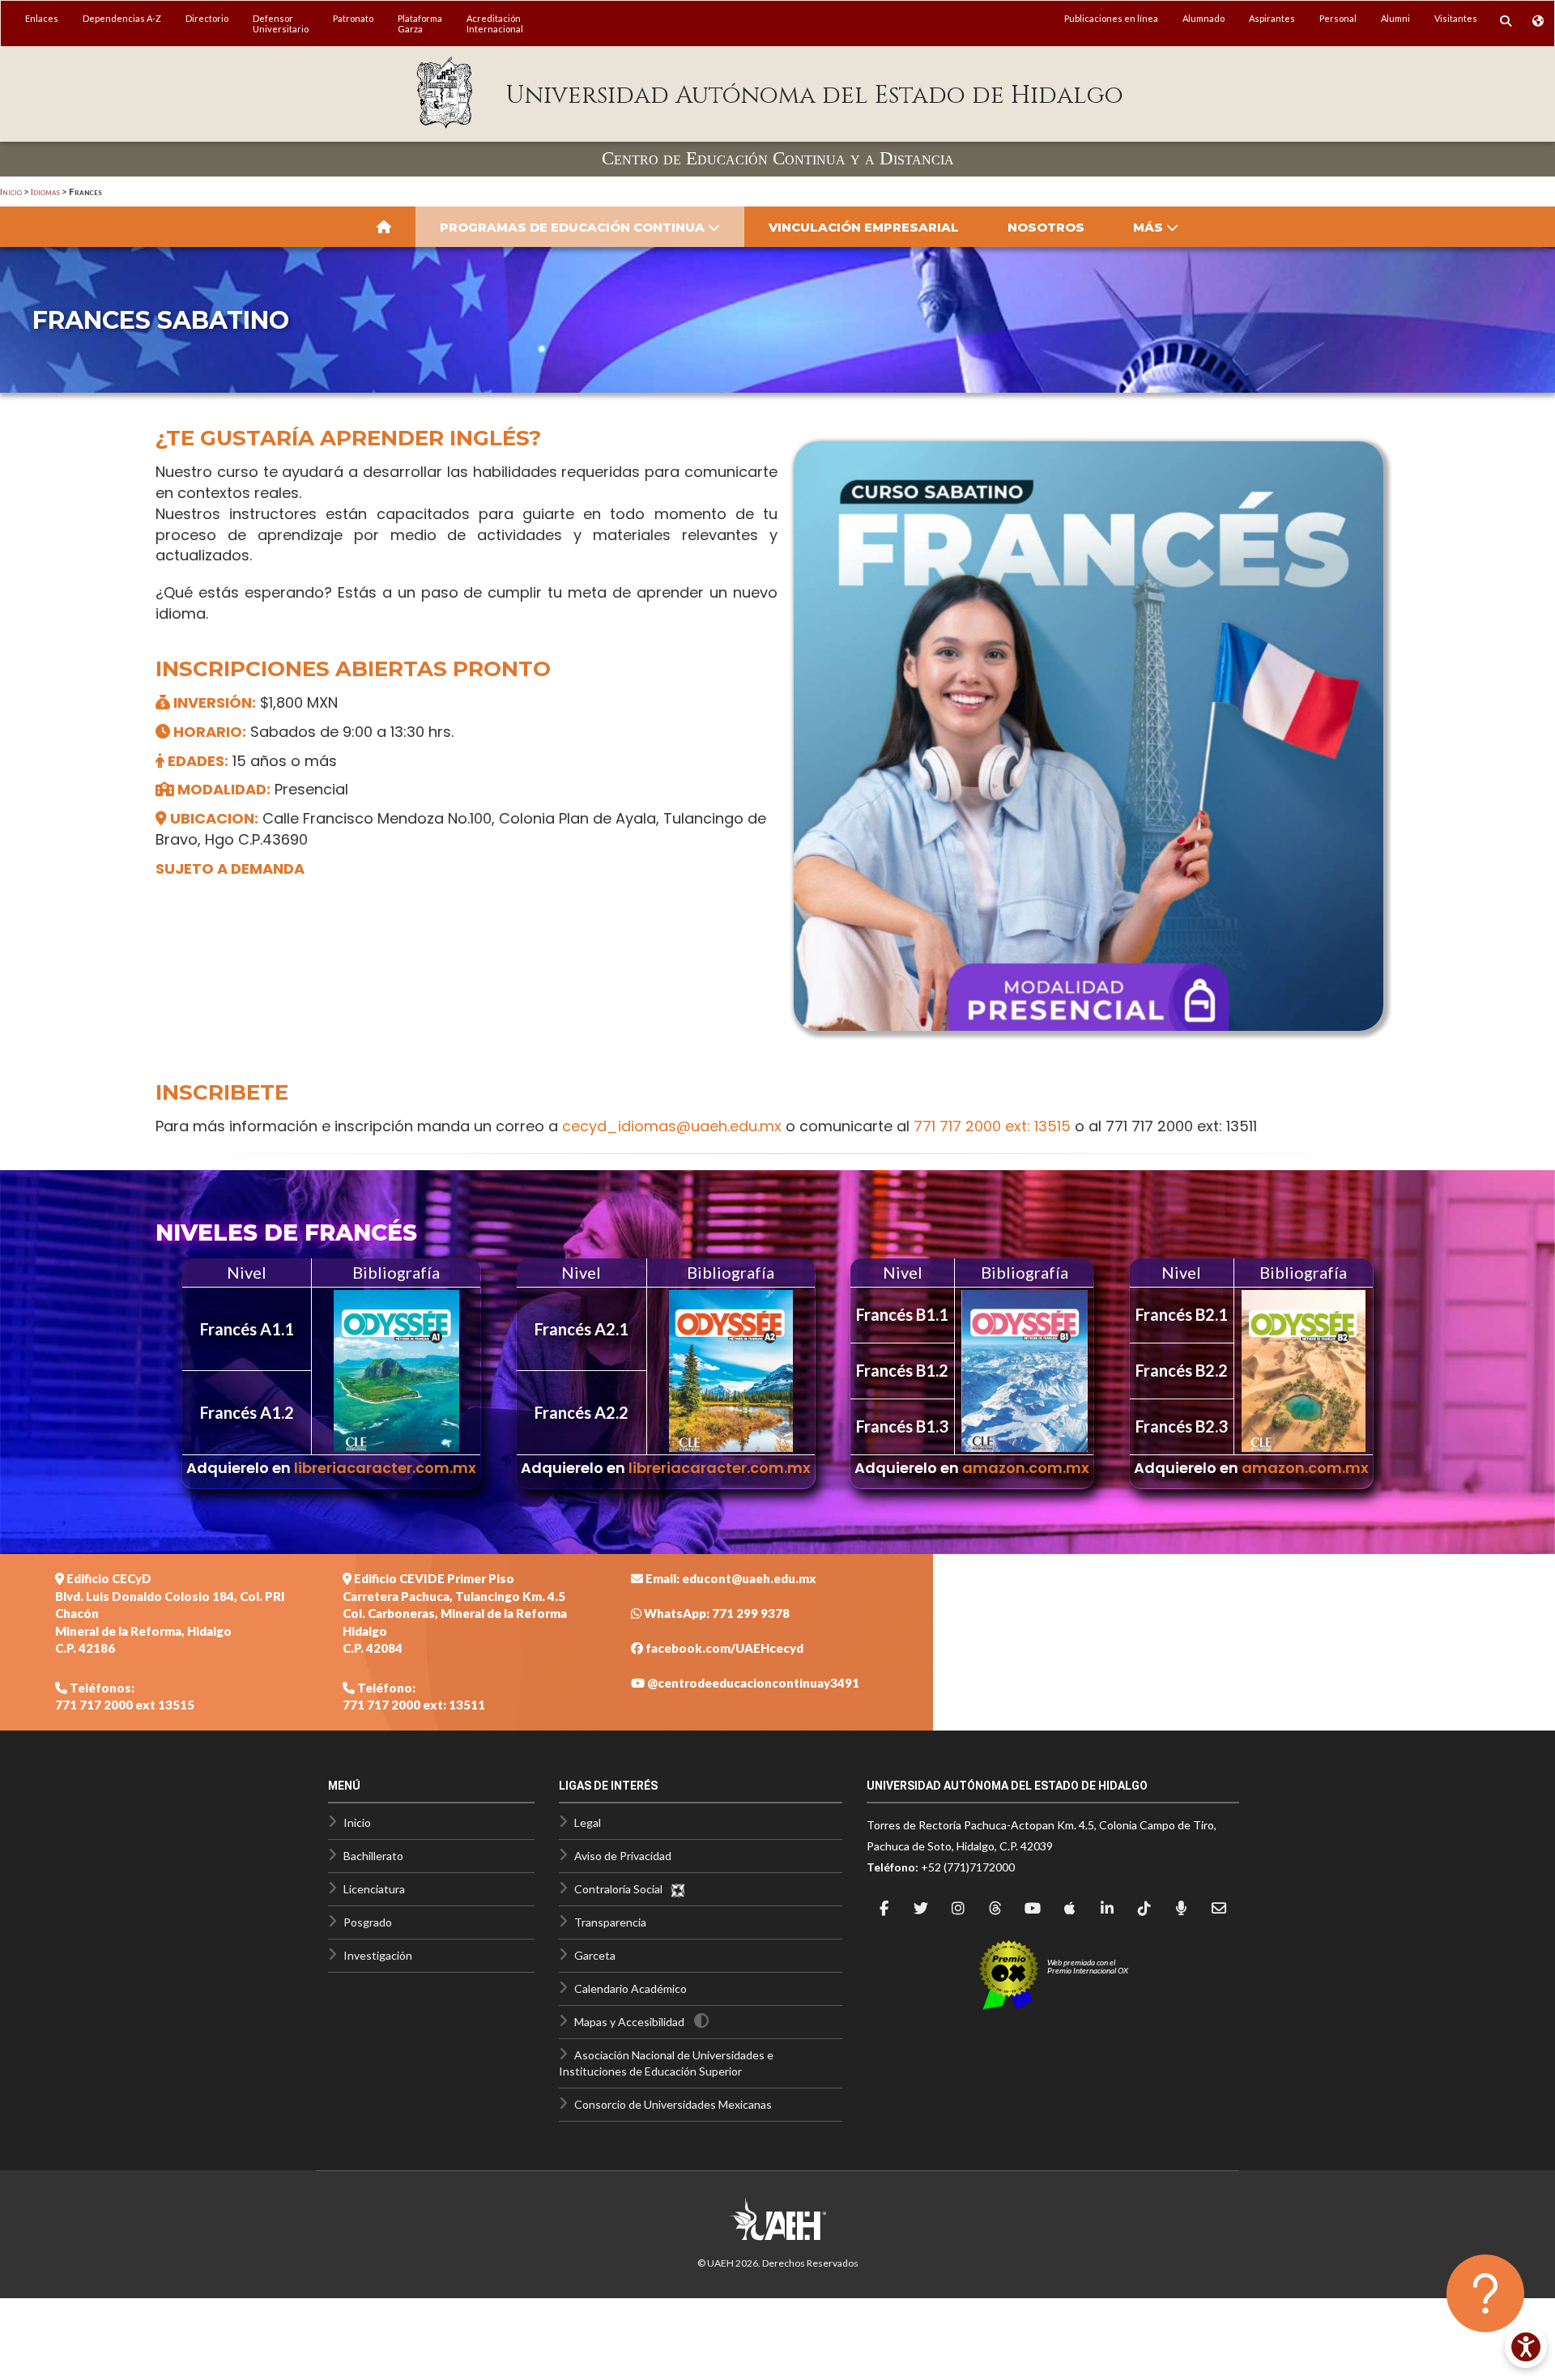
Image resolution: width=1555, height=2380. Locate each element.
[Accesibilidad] (1526, 2347)
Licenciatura (374, 1889)
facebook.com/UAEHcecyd (723, 1648)
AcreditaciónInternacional (495, 23)
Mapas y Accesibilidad (629, 2022)
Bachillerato (373, 1856)
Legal (588, 1822)
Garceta (595, 1955)
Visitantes (1456, 18)
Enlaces (42, 18)
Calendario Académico (631, 1988)
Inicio (11, 192)
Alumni (1395, 18)
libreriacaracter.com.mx (385, 1468)
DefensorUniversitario (281, 23)
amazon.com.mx (1026, 1468)
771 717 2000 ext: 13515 (992, 1126)
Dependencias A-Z (122, 18)
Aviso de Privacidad (623, 1856)
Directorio (207, 18)
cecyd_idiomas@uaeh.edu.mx (672, 1126)
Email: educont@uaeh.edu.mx (730, 1578)
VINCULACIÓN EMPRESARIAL (864, 227)
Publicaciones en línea (1111, 18)
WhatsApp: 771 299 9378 (716, 1613)
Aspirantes (1272, 18)
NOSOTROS (1046, 227)
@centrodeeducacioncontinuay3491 (752, 1683)
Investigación (378, 1955)
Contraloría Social (622, 1889)
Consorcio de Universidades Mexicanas (673, 2104)
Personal (1338, 18)
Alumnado (1204, 18)
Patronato (353, 18)
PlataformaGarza (420, 23)
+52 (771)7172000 (968, 1867)
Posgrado (368, 1922)
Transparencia (610, 1922)
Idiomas (45, 192)
